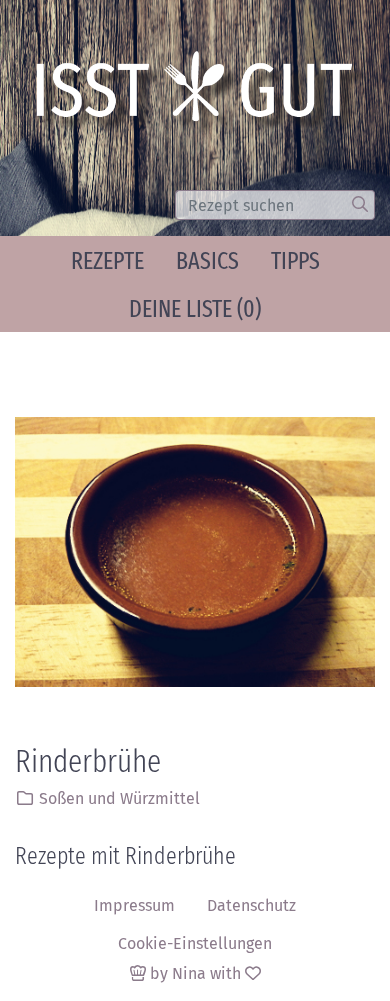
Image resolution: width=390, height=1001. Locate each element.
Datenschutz (251, 905)
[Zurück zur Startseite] (201, 93)
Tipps (295, 261)
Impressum (134, 905)
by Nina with (195, 973)
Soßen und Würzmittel (119, 798)
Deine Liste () (195, 309)
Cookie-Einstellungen (195, 943)
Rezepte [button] (107, 261)
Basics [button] (207, 261)
